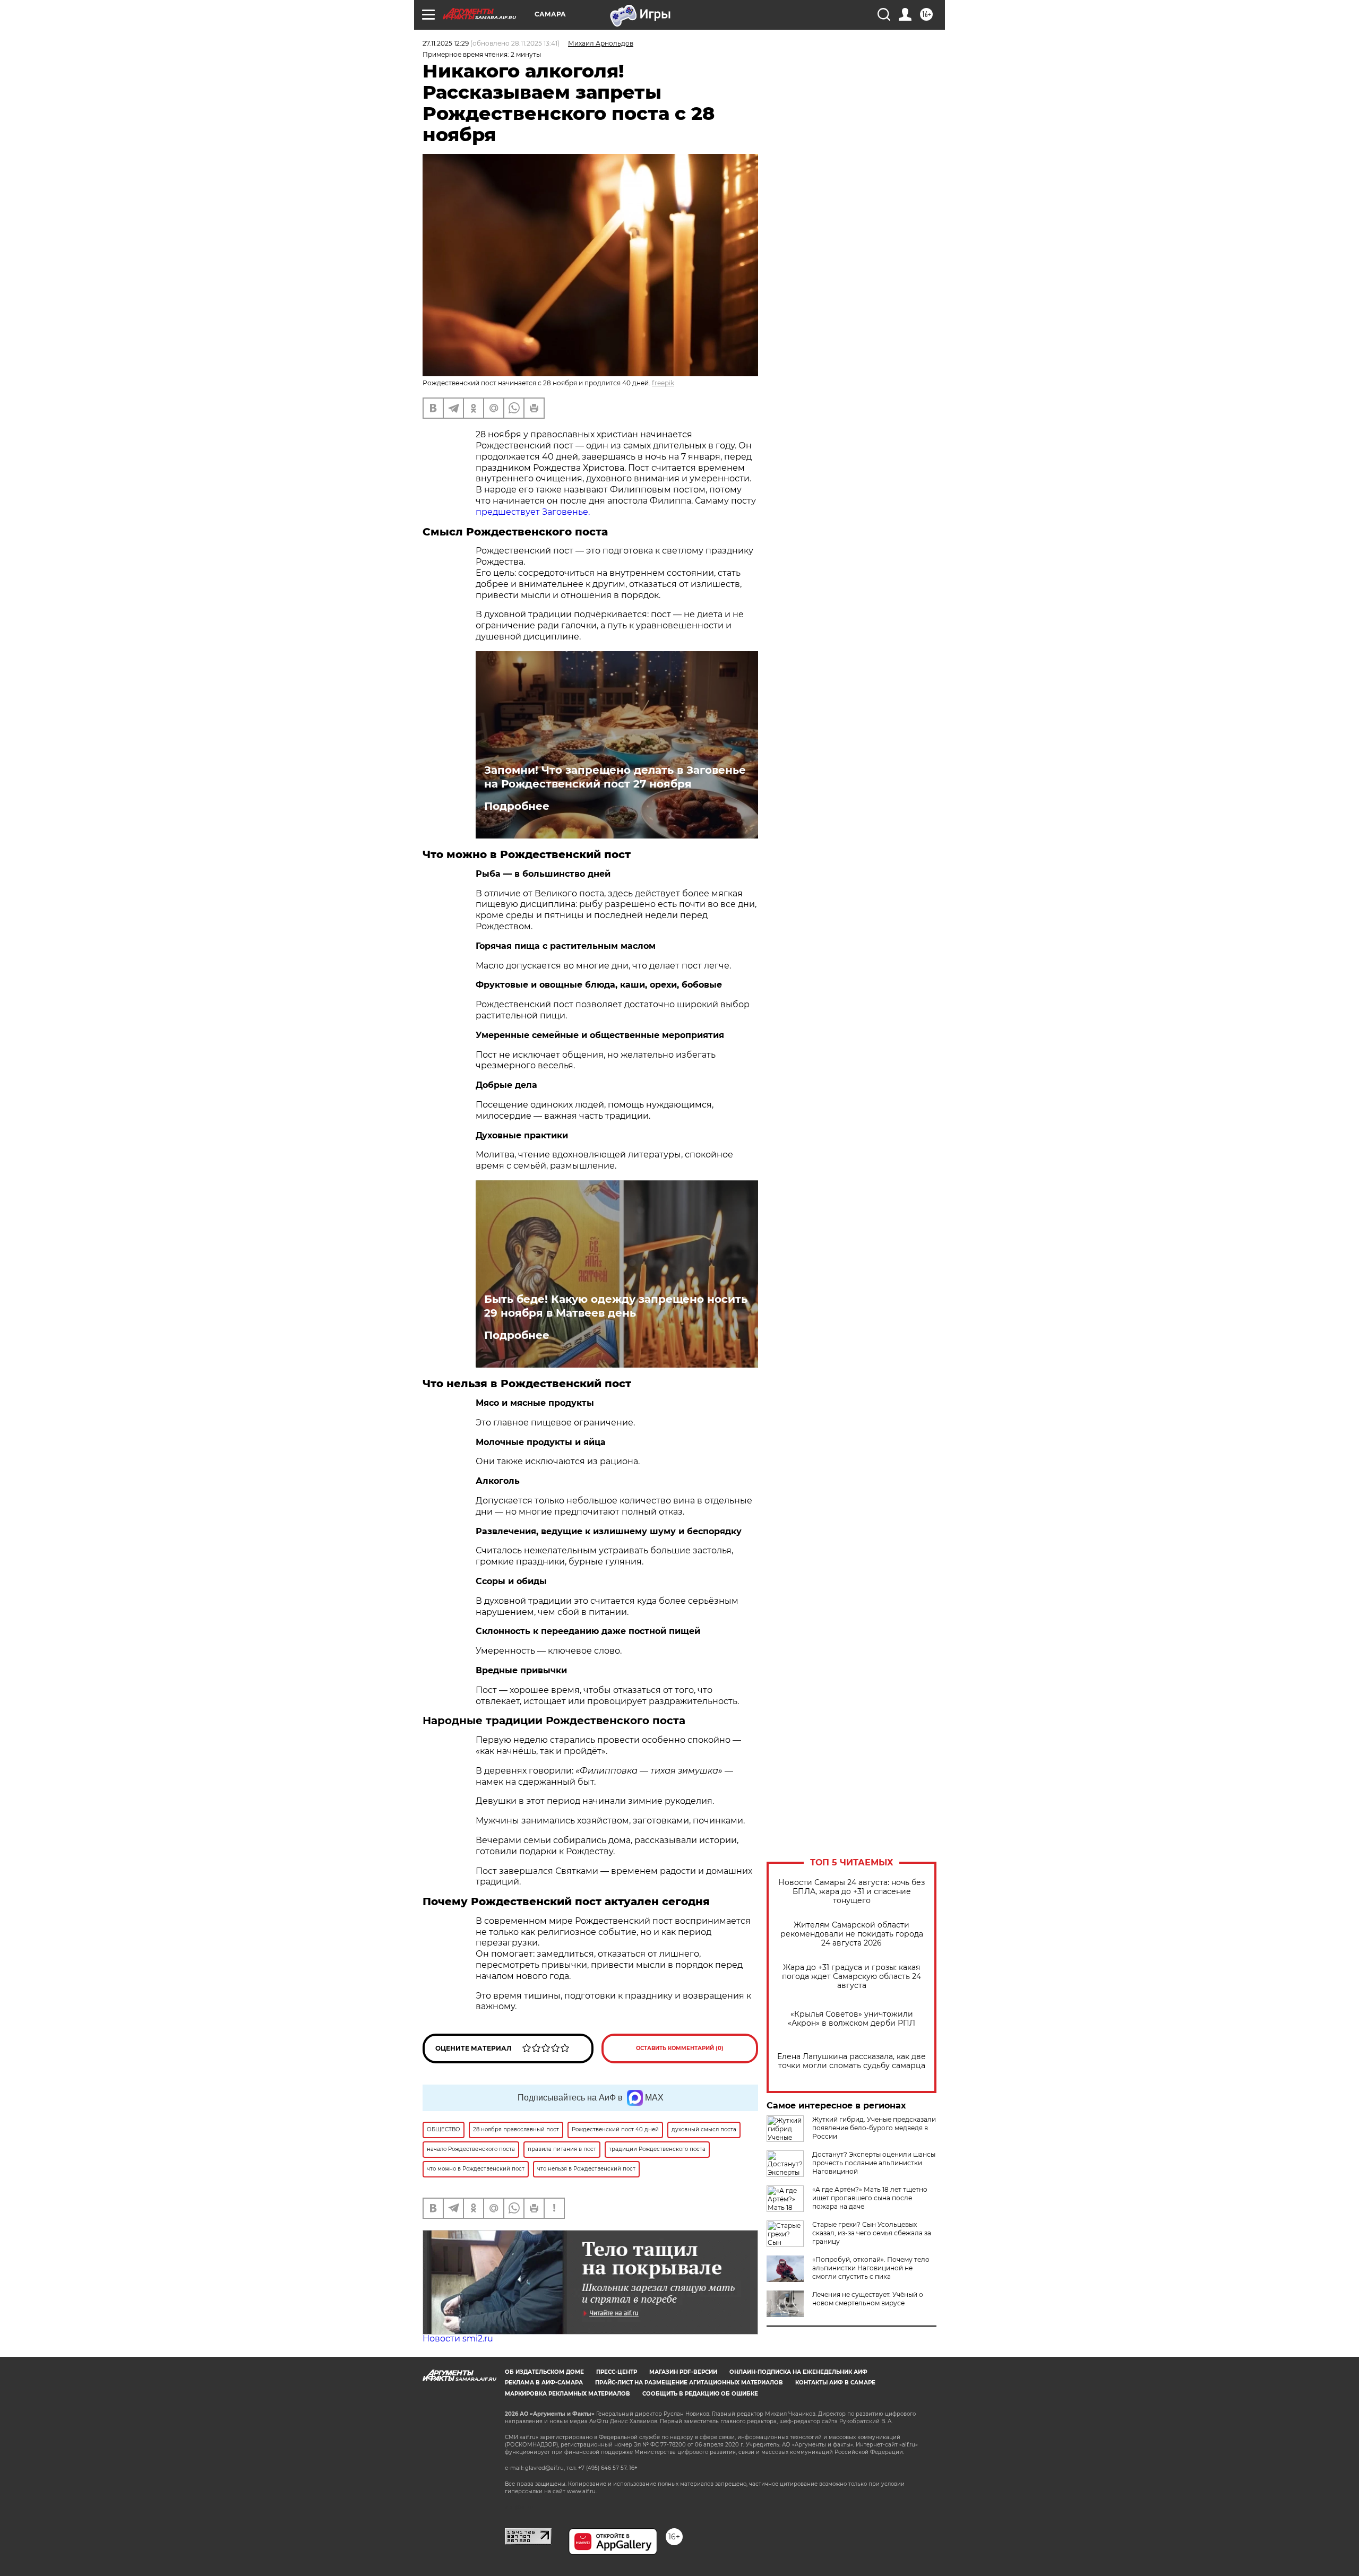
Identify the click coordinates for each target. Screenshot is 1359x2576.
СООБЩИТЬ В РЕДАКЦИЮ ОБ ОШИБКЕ (700, 2394)
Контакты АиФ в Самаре (835, 2383)
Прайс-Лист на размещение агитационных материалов (689, 2383)
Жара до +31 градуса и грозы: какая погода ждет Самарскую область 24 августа (851, 1977)
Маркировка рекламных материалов (567, 2394)
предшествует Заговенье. (533, 512)
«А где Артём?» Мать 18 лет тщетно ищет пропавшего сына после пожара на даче (870, 2198)
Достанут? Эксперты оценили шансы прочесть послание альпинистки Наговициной (874, 2163)
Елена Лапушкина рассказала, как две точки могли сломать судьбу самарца (851, 2061)
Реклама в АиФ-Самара (544, 2383)
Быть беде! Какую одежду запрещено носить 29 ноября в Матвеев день (616, 1306)
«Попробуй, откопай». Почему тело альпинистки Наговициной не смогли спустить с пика (871, 2268)
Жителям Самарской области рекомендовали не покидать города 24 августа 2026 (852, 1934)
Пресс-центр (617, 2372)
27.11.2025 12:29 (446, 43)
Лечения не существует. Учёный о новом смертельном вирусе (868, 2299)
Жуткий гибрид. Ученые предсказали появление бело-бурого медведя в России (874, 2128)
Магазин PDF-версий (683, 2372)
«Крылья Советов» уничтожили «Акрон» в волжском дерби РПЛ (851, 2019)
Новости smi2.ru (458, 2339)
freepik (663, 383)
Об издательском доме (544, 2372)
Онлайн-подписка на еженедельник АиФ (798, 2372)
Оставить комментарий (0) (680, 2048)
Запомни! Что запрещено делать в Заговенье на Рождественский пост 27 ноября (615, 777)
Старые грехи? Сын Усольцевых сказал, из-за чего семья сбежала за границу (872, 2233)
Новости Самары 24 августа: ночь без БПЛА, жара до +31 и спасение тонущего (851, 1892)
